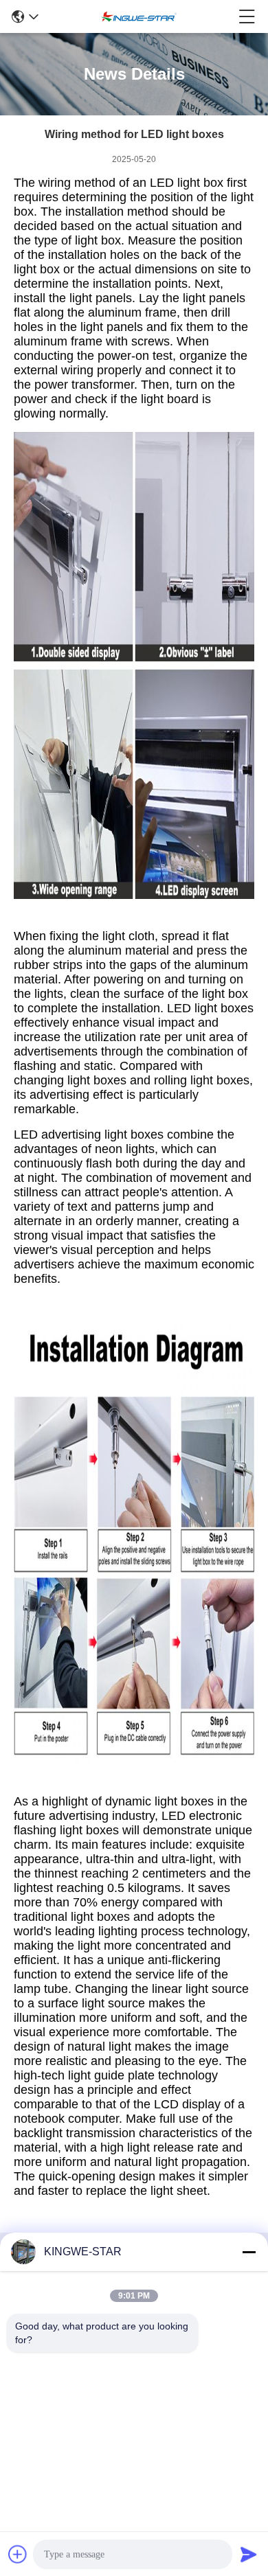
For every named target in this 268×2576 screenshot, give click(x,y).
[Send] (249, 2554)
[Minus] (249, 2252)
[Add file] (18, 2554)
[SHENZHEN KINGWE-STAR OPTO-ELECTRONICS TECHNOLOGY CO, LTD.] (139, 16)
